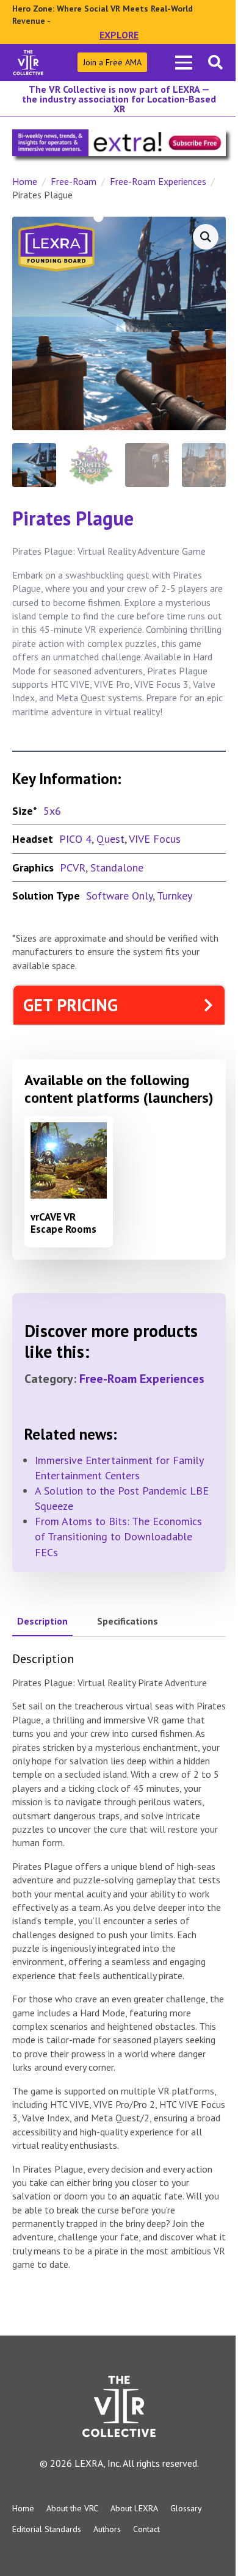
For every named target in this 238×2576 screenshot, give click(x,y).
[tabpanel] (119, 1961)
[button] (206, 237)
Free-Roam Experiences (158, 181)
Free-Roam (74, 181)
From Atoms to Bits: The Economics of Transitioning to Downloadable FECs (118, 1536)
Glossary (186, 2508)
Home (25, 181)
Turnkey (175, 896)
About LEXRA (134, 2508)
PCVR (73, 868)
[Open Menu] (184, 62)
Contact (146, 2529)
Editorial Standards (47, 2529)
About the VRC (72, 2508)
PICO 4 (75, 839)
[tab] (42, 1621)
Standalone (117, 868)
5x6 (52, 811)
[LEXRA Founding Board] (56, 246)
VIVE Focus (155, 839)
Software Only (119, 896)
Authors (107, 2529)
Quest (110, 839)
